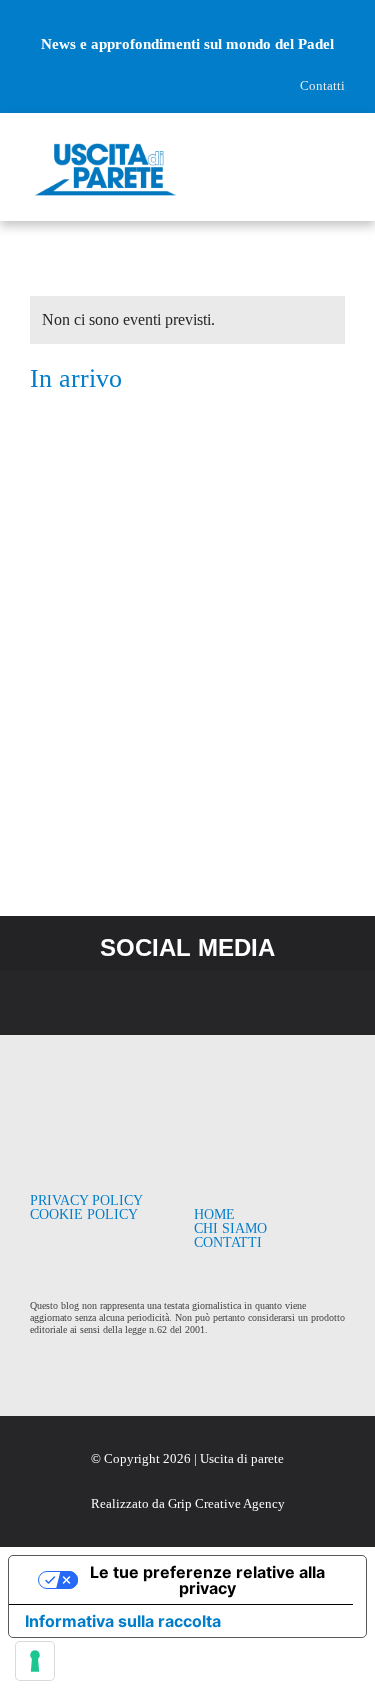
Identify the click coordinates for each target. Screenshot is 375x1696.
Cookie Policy (84, 1214)
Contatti (322, 85)
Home (214, 1214)
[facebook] (37, 14)
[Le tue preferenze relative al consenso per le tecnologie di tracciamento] (35, 1661)
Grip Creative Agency (226, 1503)
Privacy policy (86, 1200)
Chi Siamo (230, 1228)
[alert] (187, 320)
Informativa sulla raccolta (123, 1621)
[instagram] (71, 14)
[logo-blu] (105, 147)
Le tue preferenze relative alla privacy (207, 1580)
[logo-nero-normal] (105, 1092)
